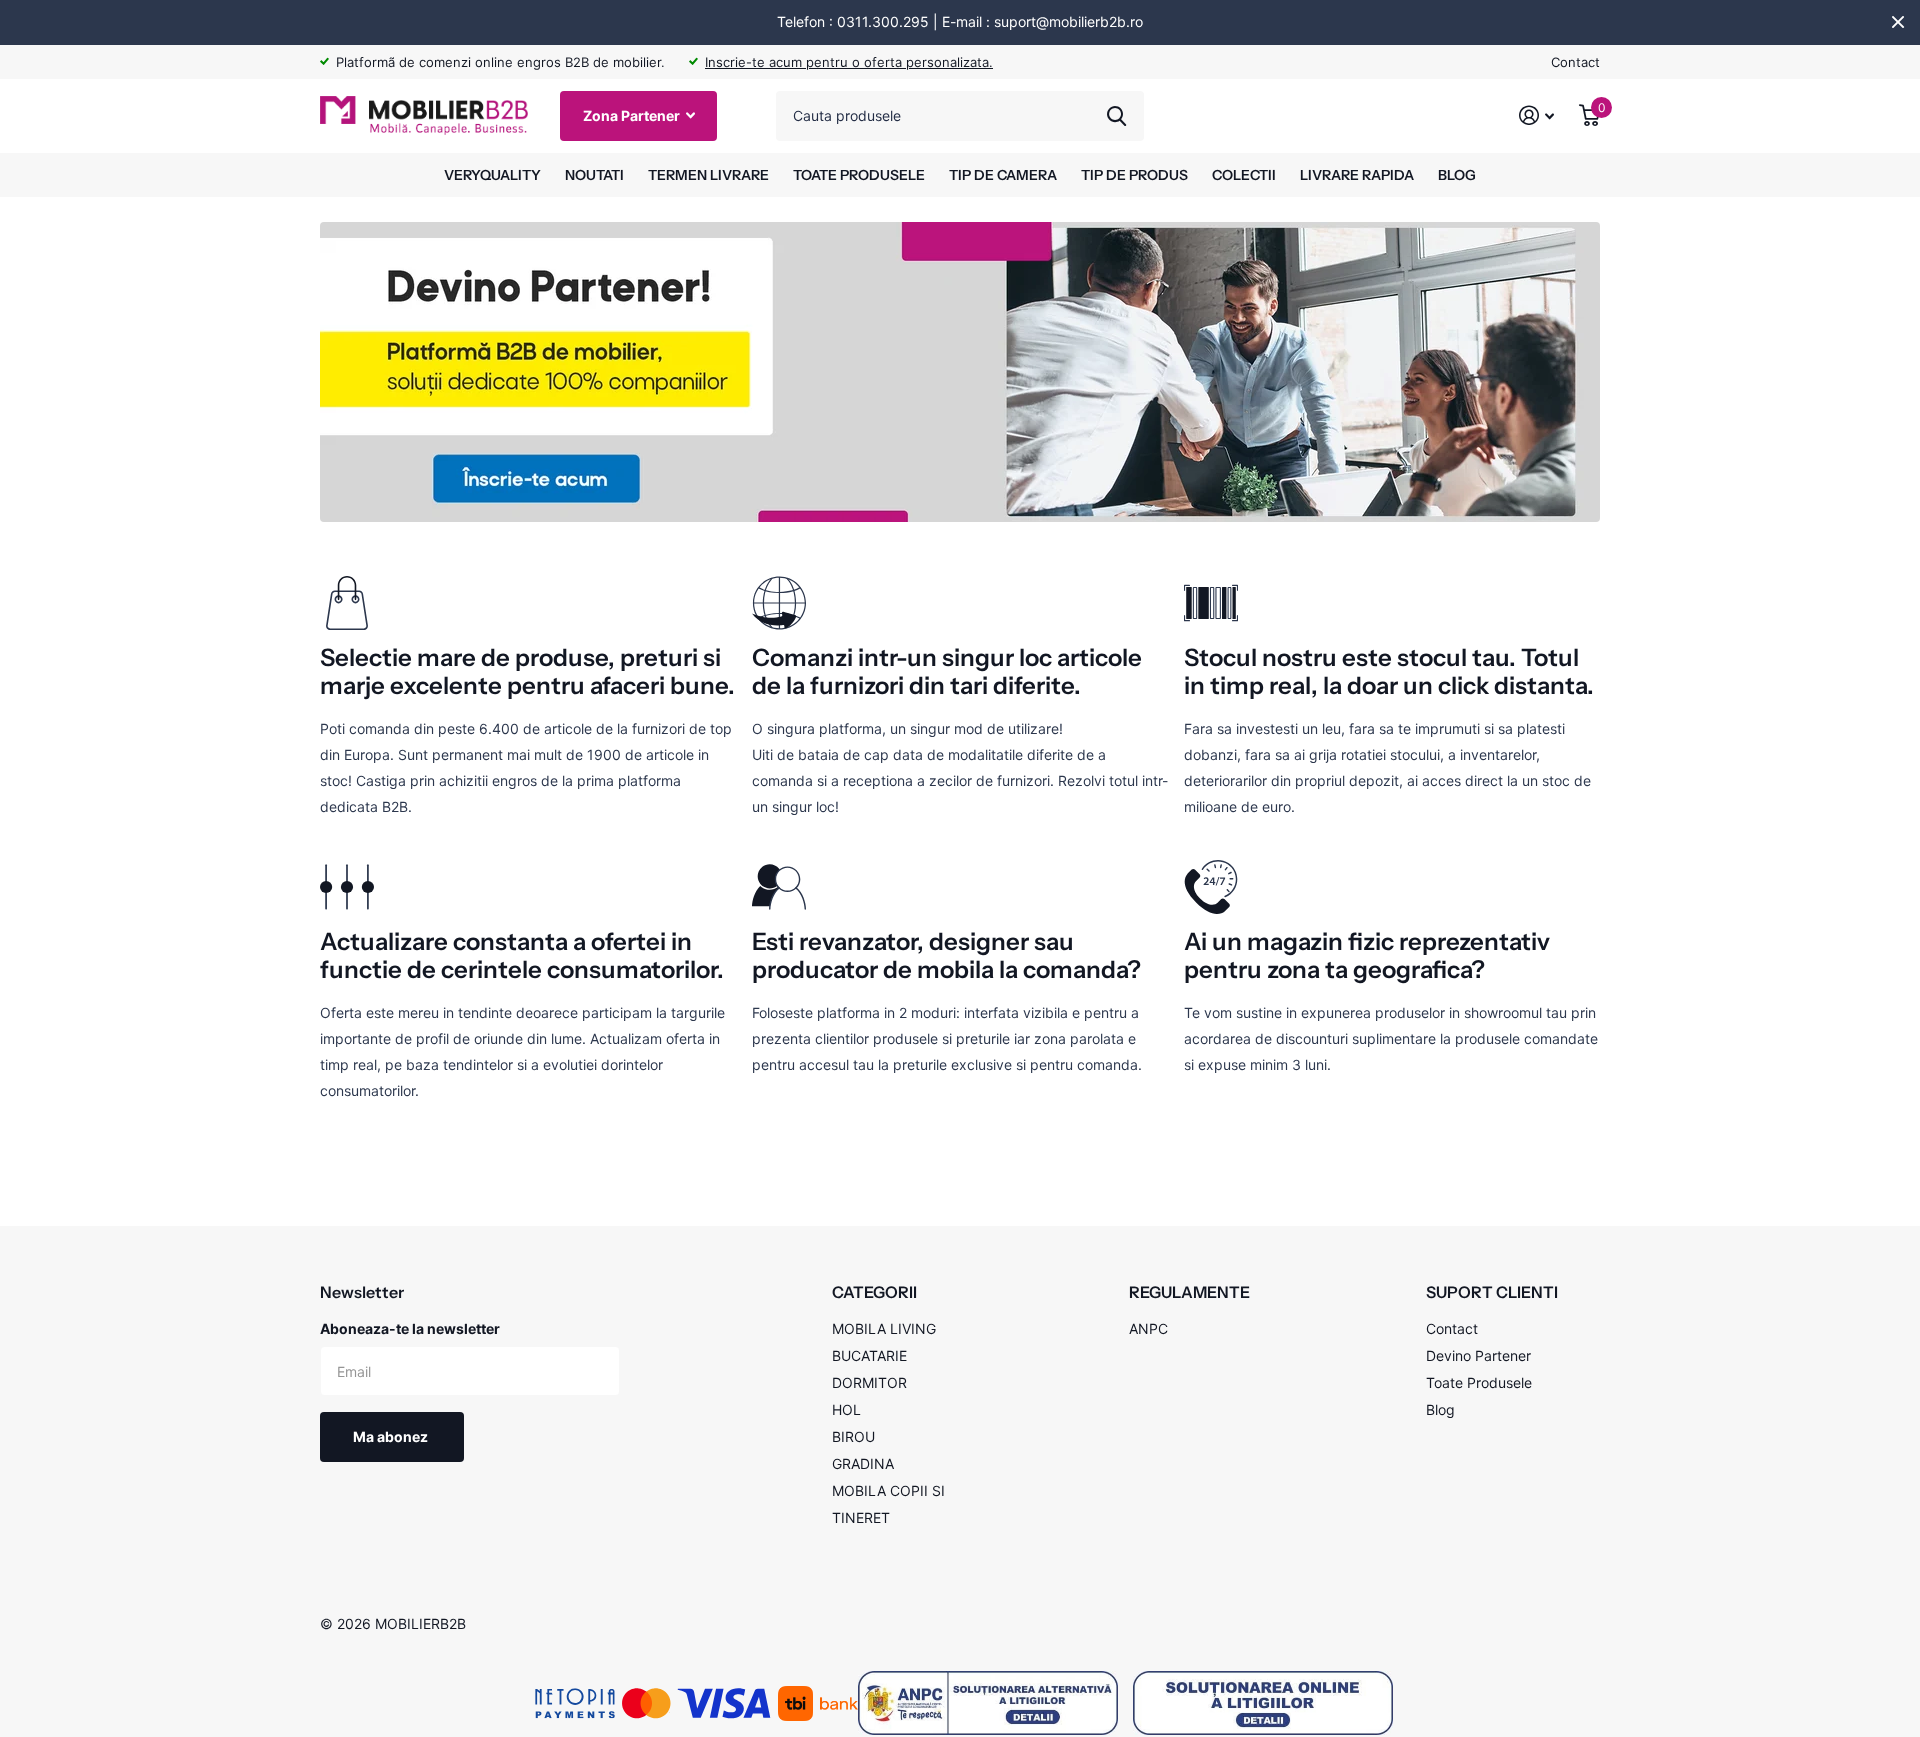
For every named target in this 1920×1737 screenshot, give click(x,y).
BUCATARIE (869, 1355)
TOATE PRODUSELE (859, 175)
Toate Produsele (1479, 1382)
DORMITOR (869, 1382)
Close (1898, 22)
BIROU (853, 1436)
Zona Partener (633, 115)
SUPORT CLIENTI (1492, 1292)
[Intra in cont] (1537, 115)
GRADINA (863, 1463)
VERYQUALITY (492, 175)
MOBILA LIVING (884, 1328)
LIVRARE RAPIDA (1357, 175)
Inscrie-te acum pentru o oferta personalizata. (849, 62)
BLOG (1457, 175)
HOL (846, 1409)
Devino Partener (1478, 1355)
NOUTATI (594, 175)
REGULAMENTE (1189, 1292)
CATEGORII (874, 1292)
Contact (1575, 62)
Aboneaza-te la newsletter (410, 1328)
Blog (1440, 1409)
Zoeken (1116, 116)
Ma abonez (392, 1436)
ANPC (1148, 1328)
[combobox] (960, 116)
